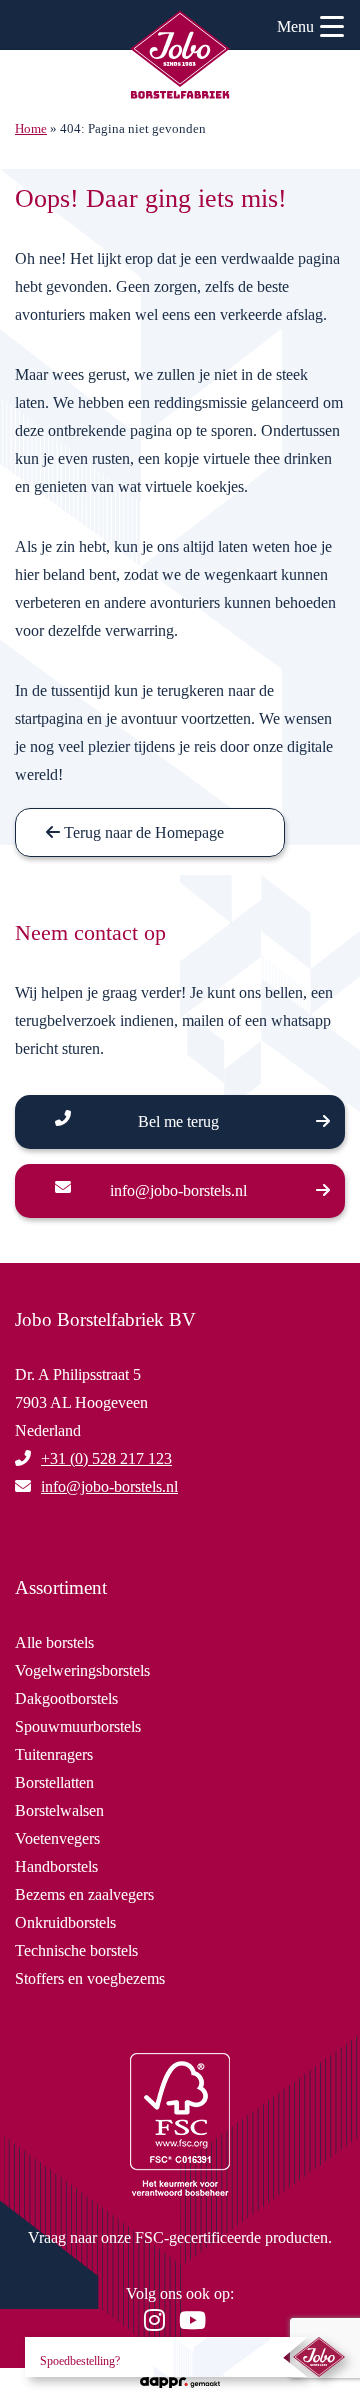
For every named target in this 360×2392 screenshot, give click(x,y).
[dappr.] (179, 2379)
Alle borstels (54, 1642)
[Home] (180, 58)
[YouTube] (197, 2323)
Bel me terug (178, 1121)
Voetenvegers (57, 1838)
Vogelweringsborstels (82, 1670)
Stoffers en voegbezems (90, 1978)
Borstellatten (54, 1782)
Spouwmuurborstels (78, 1726)
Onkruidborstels (65, 1922)
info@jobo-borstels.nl (178, 1190)
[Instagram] (159, 2323)
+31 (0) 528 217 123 (106, 1458)
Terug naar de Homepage (142, 832)
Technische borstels (76, 1950)
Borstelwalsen (59, 1810)
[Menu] (332, 29)
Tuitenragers (54, 1754)
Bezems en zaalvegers (84, 1894)
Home (31, 129)
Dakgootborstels (66, 1698)
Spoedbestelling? (80, 2361)
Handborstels (56, 1866)
